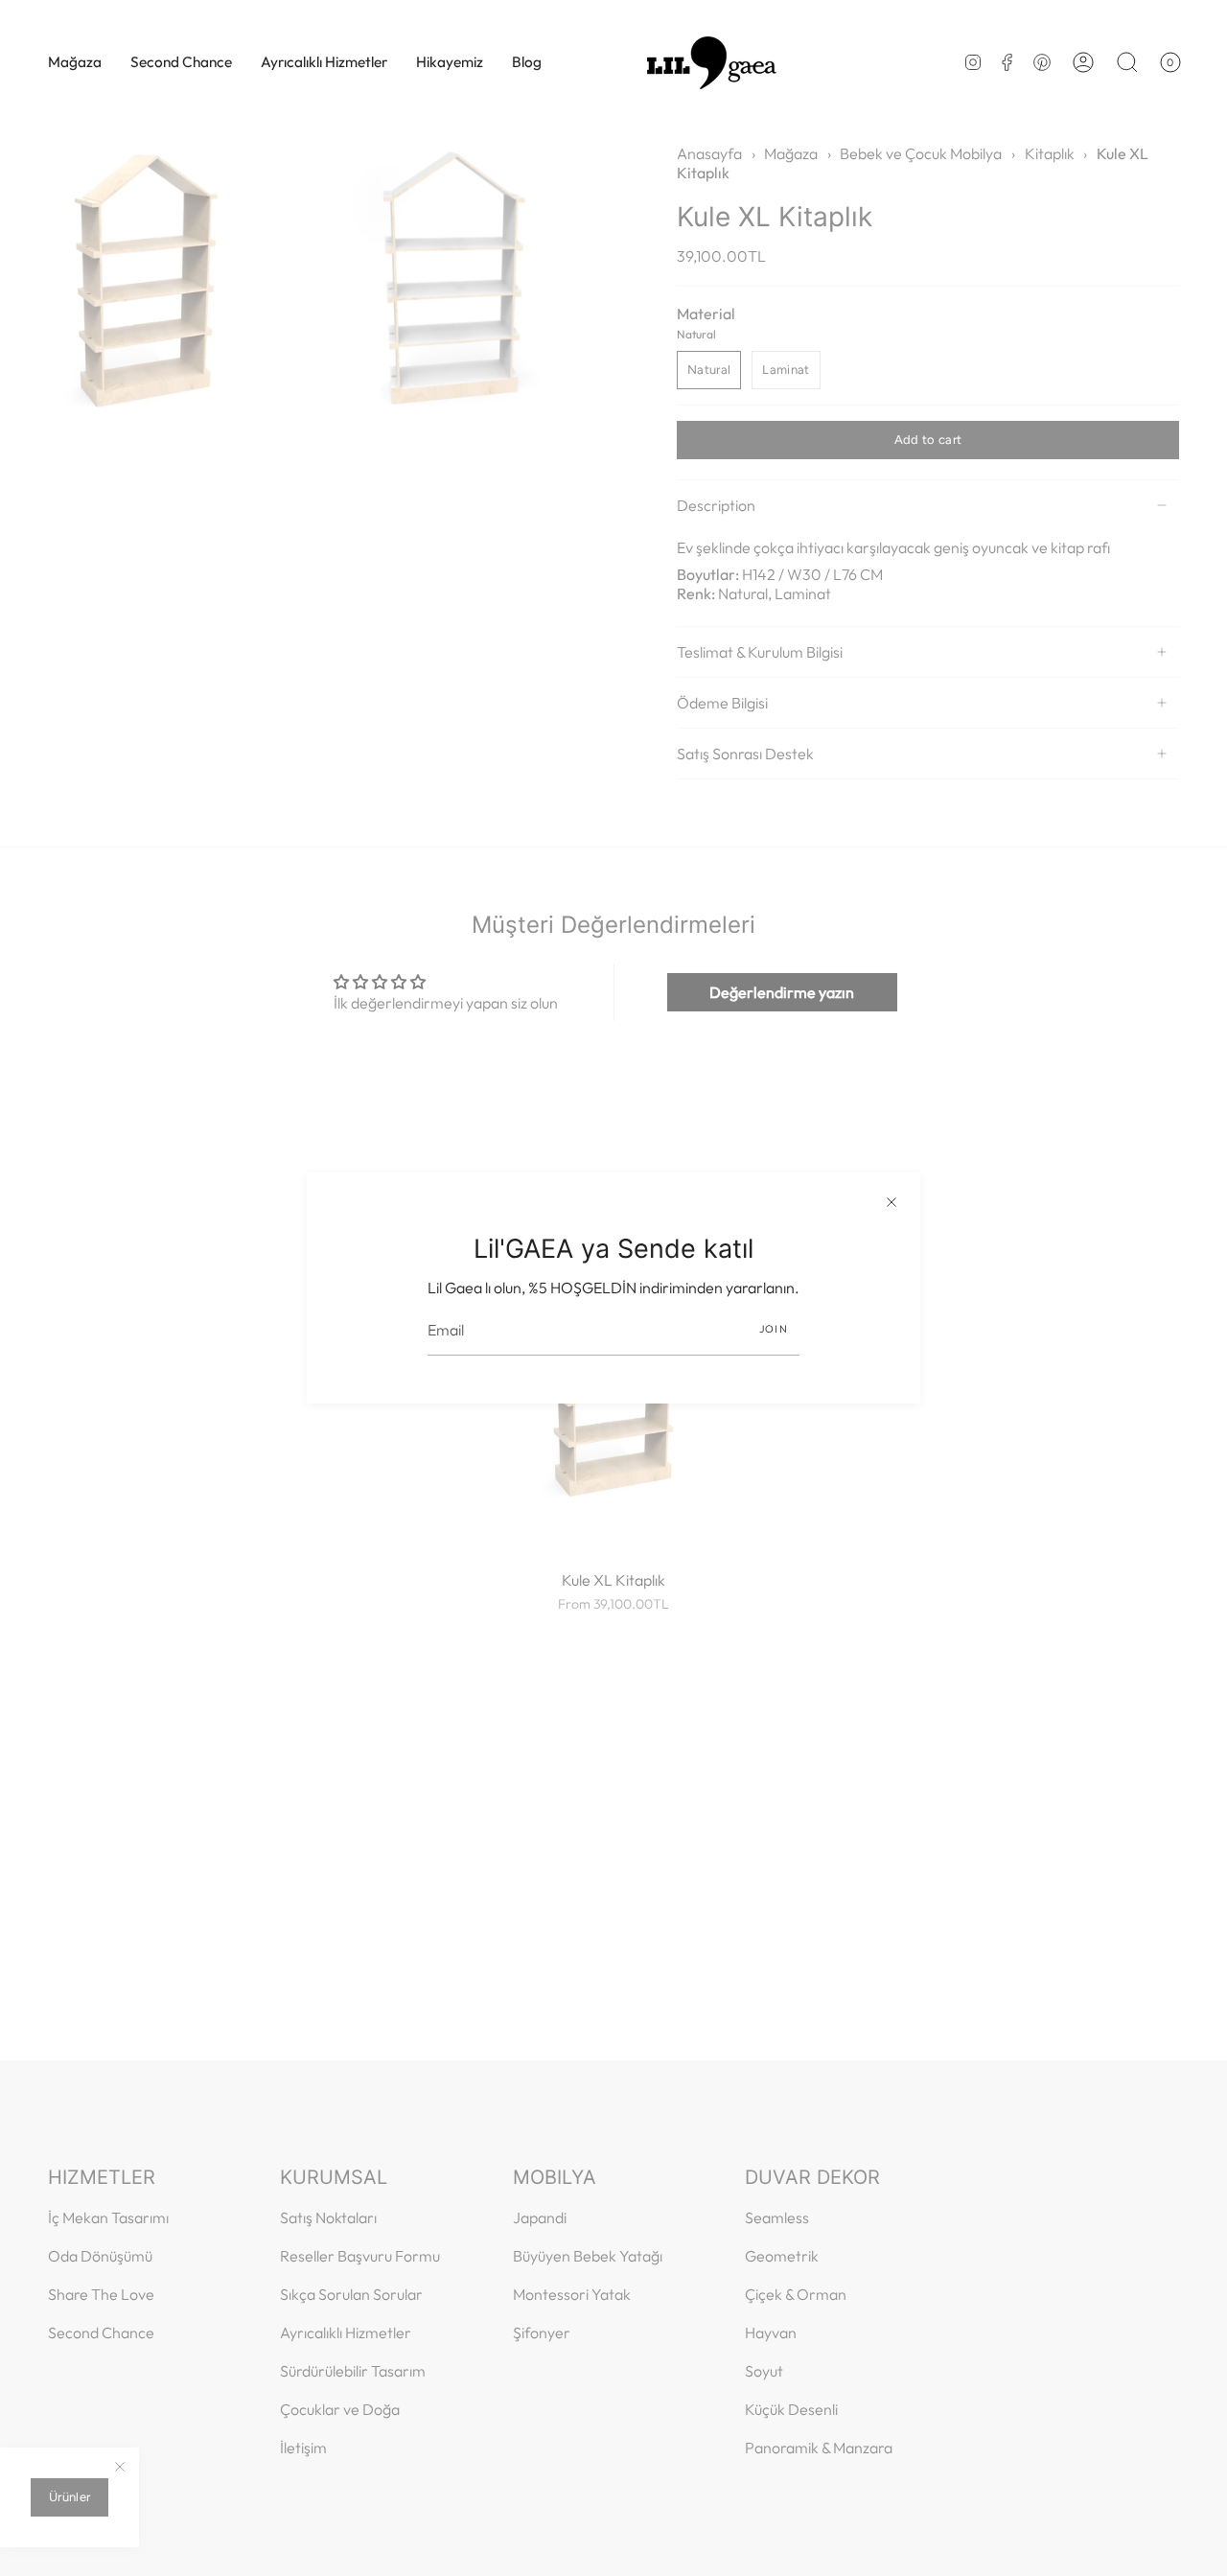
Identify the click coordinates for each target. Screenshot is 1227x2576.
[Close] (891, 1201)
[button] (75, 62)
